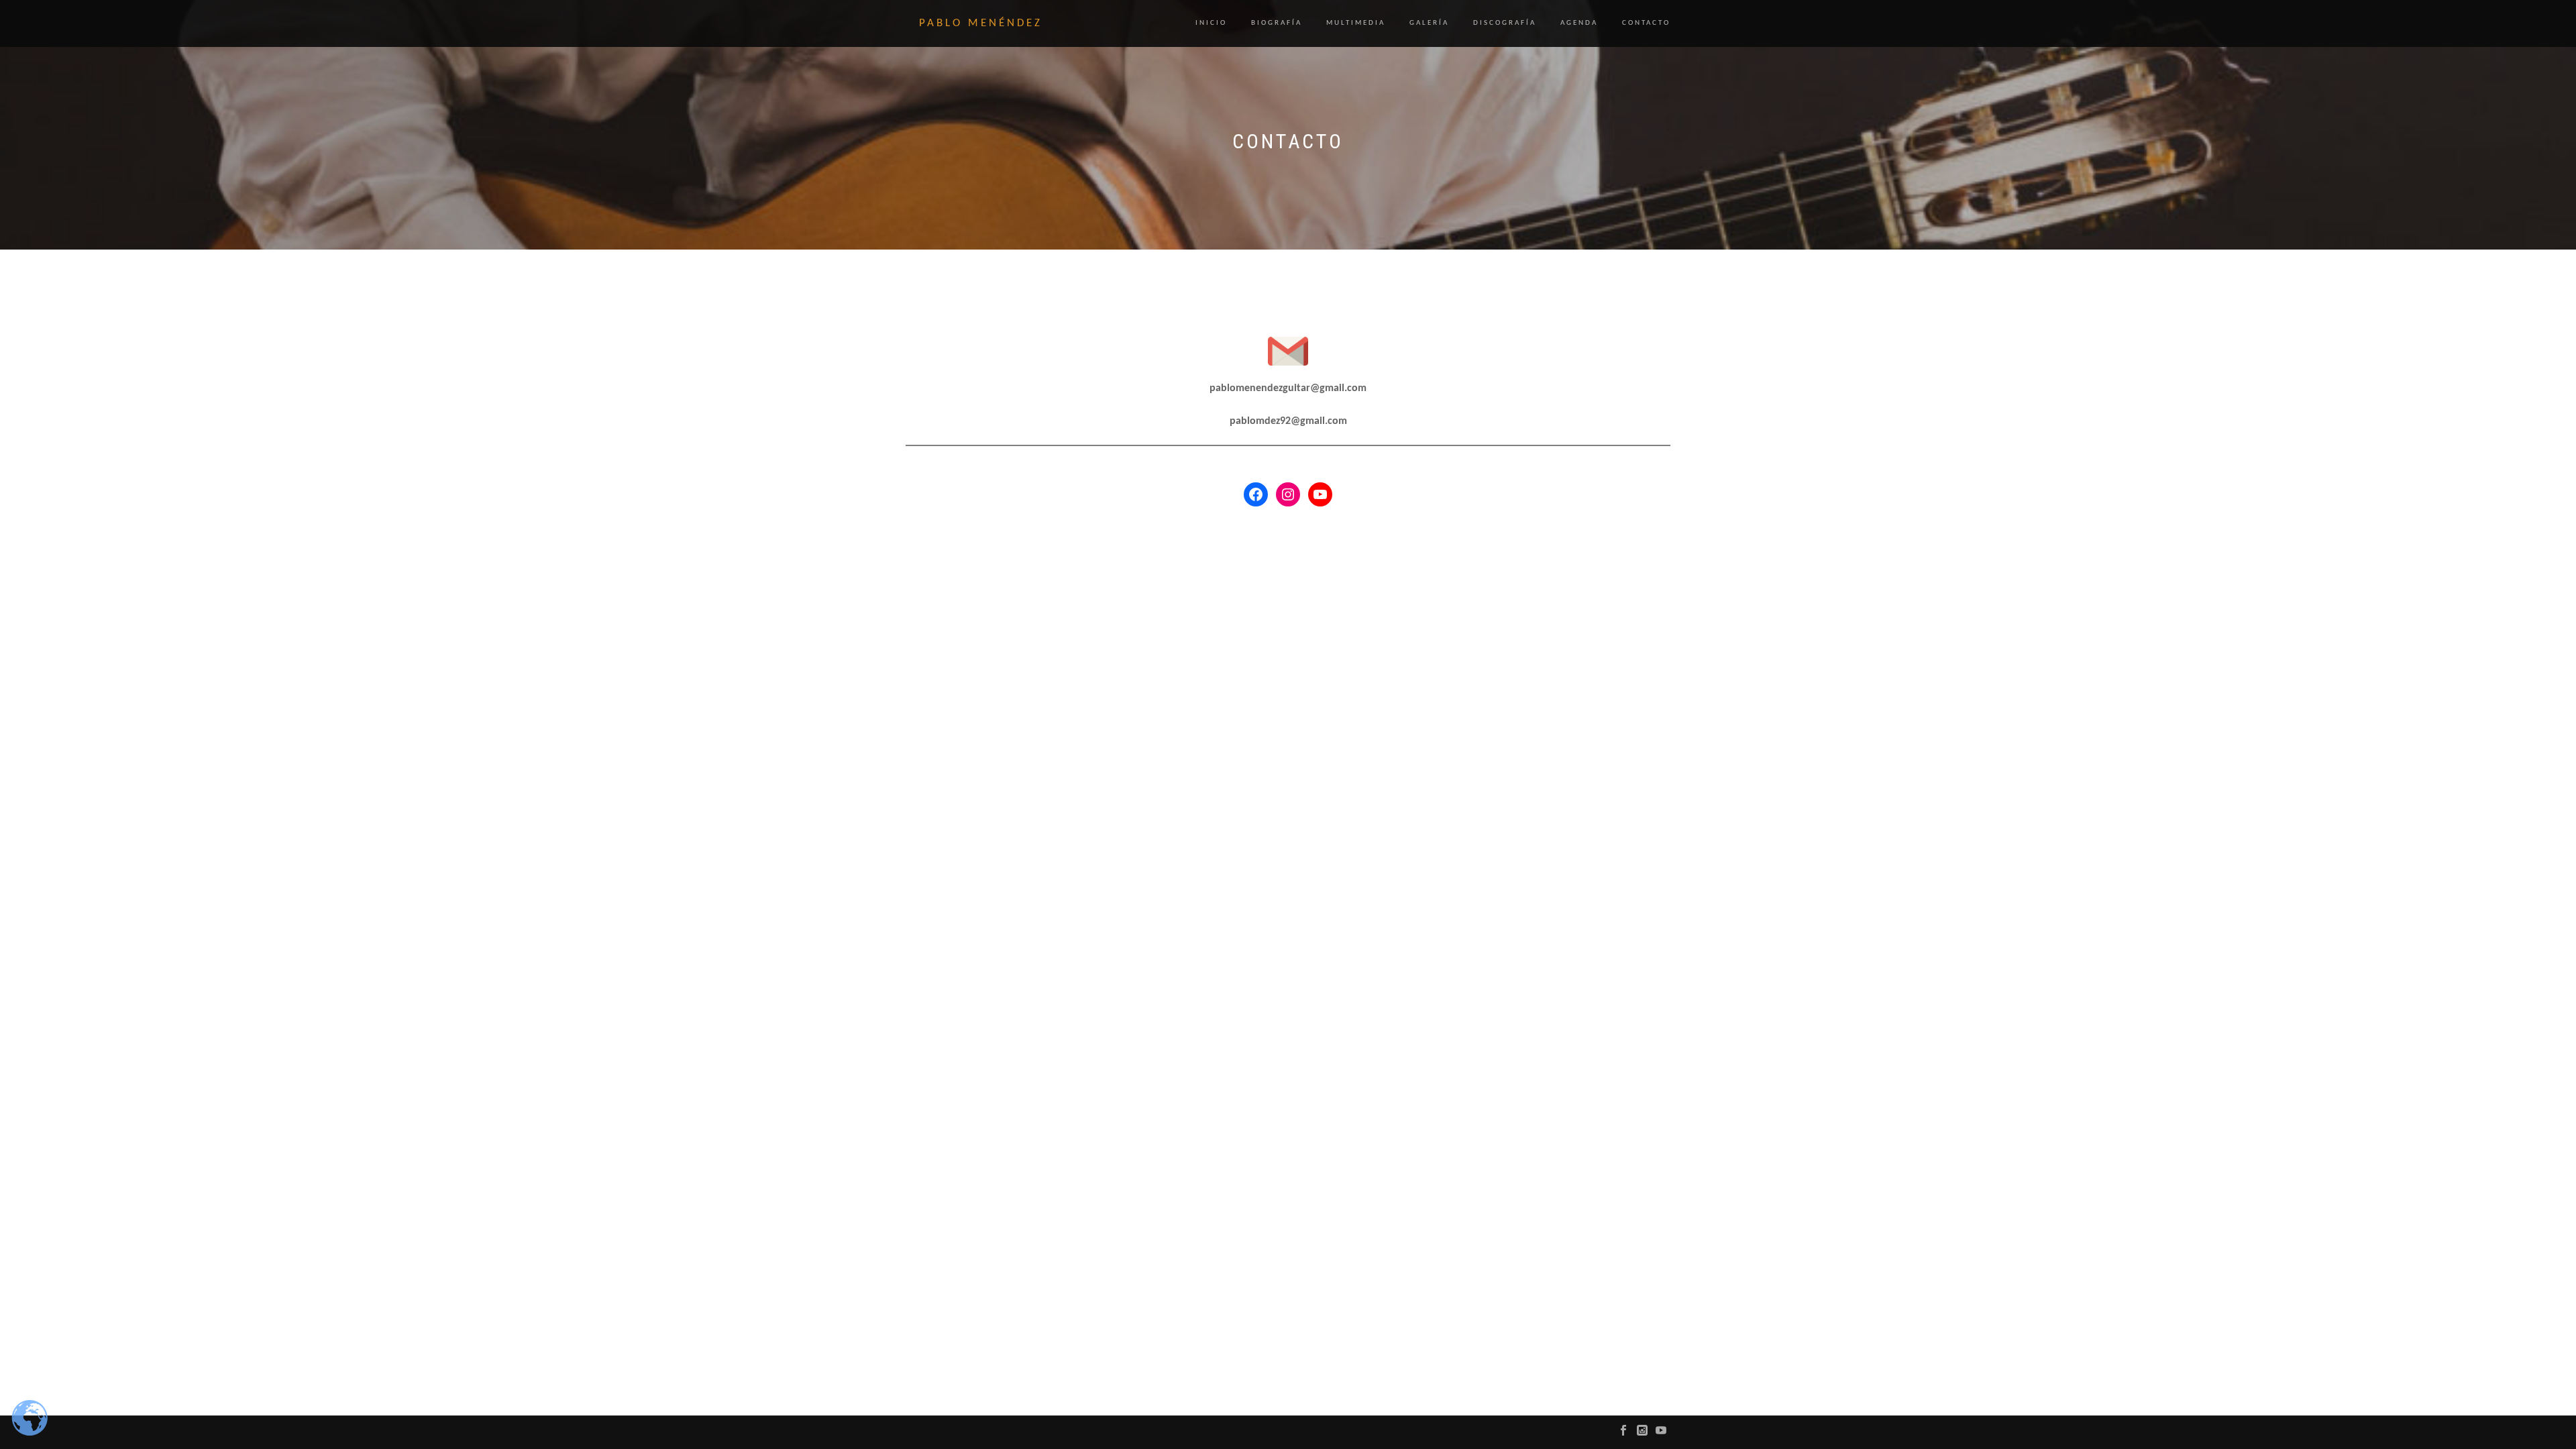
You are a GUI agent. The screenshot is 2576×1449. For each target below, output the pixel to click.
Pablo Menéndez (981, 23)
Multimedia (1356, 23)
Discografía (1505, 23)
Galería (1429, 23)
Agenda (1579, 23)
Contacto (1646, 23)
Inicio (1211, 23)
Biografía (1277, 23)
